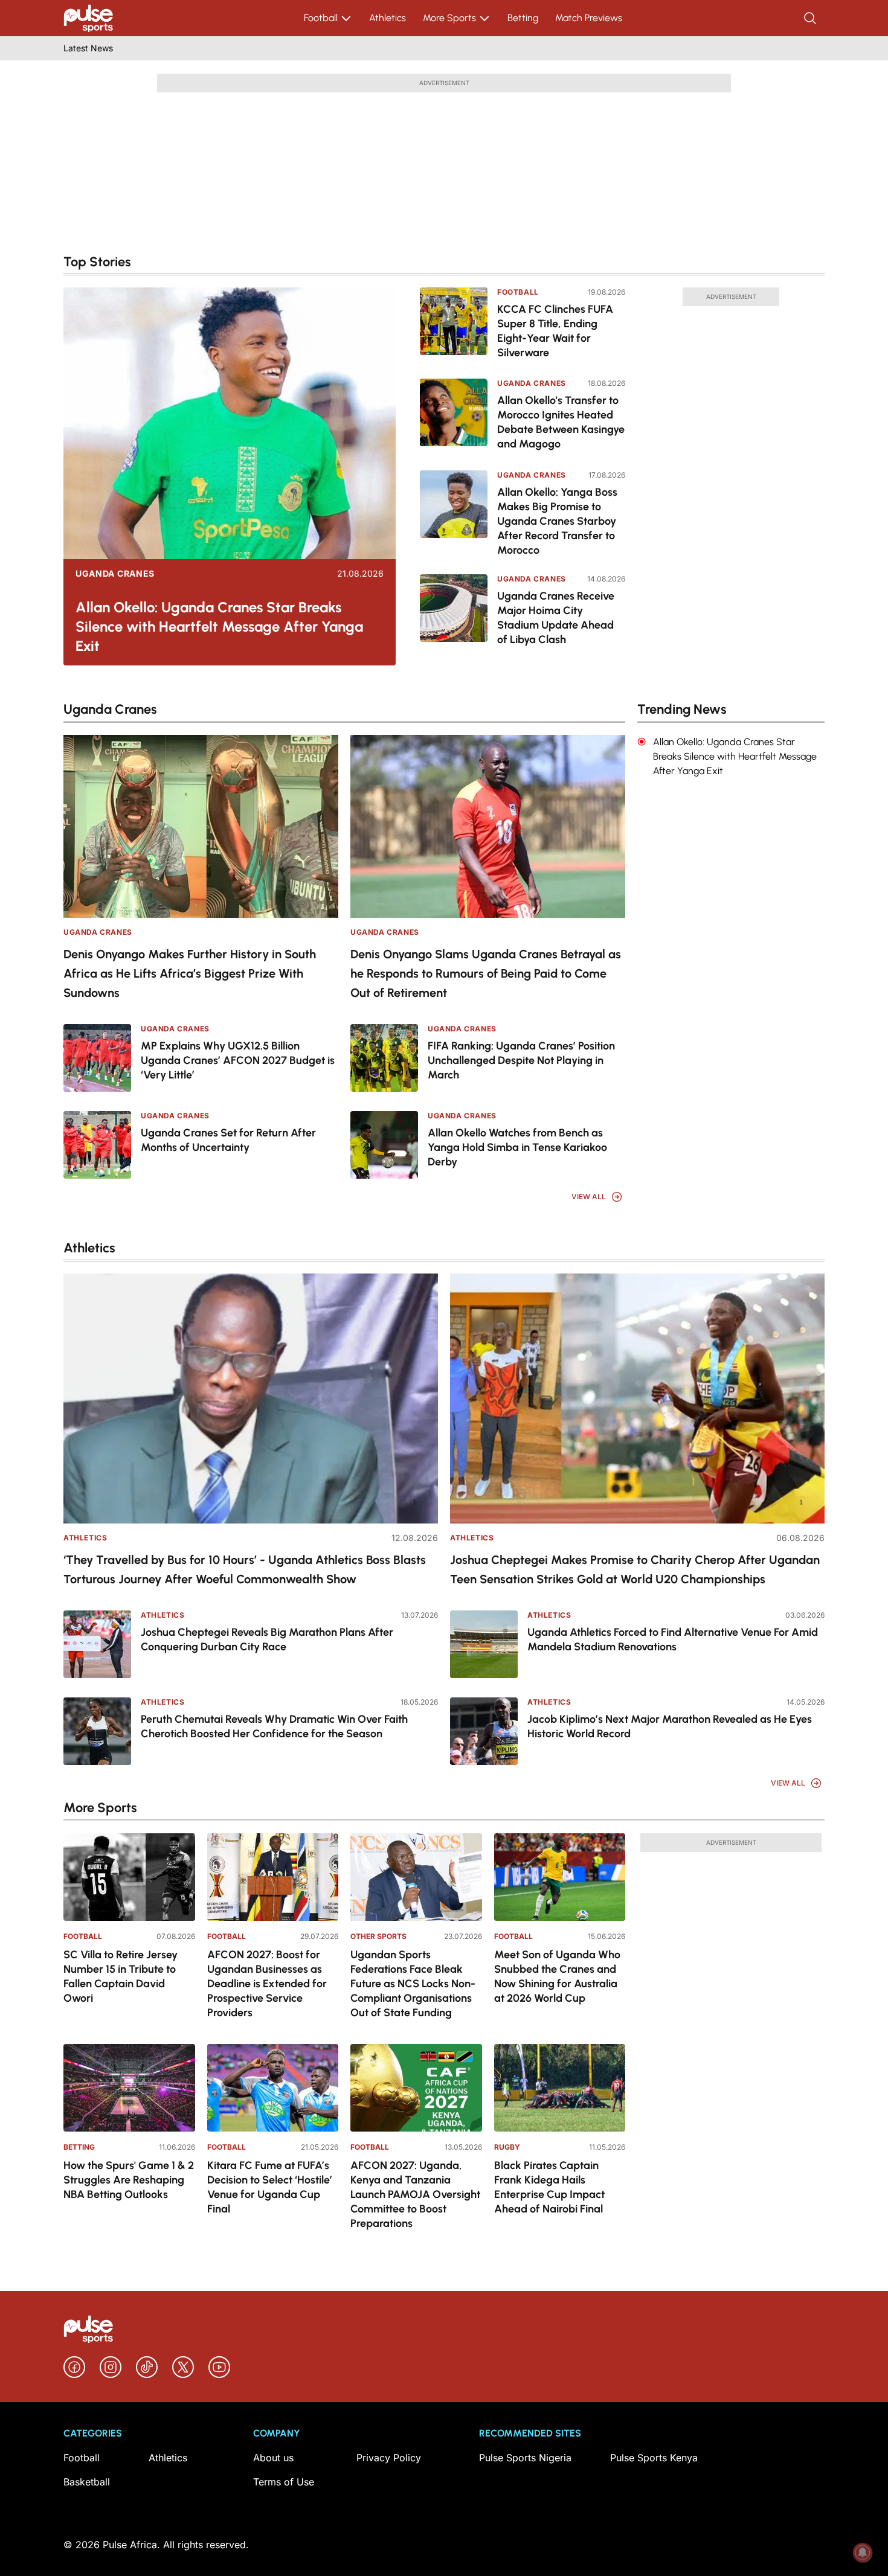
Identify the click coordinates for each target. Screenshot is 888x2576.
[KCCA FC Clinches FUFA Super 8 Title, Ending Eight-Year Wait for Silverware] (454, 325)
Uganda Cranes (115, 574)
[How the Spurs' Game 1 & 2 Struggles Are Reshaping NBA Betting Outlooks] (129, 2088)
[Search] (811, 18)
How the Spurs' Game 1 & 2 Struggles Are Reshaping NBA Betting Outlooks (129, 2180)
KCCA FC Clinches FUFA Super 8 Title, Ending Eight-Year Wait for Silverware (555, 331)
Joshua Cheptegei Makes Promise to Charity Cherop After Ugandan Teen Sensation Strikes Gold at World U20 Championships (635, 1569)
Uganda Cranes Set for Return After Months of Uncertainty (228, 1140)
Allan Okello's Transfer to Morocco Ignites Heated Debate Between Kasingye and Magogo (561, 422)
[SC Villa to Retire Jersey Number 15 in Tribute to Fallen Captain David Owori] (129, 1877)
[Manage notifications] (863, 2552)
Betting (523, 18)
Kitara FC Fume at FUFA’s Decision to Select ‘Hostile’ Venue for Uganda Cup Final (270, 2187)
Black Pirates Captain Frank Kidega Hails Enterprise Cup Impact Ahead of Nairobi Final (549, 2187)
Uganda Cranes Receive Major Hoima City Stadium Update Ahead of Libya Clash (556, 618)
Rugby (507, 2147)
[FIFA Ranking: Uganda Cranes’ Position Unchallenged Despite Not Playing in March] (384, 1058)
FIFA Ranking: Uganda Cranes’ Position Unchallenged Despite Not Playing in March (521, 1060)
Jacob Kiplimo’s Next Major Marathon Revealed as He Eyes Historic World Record (670, 1726)
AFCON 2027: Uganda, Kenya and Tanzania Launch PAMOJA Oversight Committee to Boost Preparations (415, 2194)
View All (589, 1197)
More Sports (449, 18)
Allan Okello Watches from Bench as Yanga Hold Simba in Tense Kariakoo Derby (517, 1147)
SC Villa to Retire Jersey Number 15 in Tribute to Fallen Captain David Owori (121, 1976)
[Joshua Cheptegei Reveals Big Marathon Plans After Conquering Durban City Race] (97, 1644)
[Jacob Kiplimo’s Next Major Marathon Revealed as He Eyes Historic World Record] (484, 1731)
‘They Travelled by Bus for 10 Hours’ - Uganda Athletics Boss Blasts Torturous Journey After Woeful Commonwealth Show (245, 1569)
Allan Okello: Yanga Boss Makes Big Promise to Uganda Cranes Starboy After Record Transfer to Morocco (557, 521)
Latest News (88, 48)
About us (273, 2458)
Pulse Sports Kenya (654, 2458)
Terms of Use (284, 2482)
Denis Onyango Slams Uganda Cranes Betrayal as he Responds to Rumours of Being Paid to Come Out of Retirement (486, 973)
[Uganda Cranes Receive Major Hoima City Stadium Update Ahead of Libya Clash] (454, 611)
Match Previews (589, 18)
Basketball (87, 2482)
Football (321, 18)
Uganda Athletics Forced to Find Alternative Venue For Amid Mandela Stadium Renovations (673, 1639)
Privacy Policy (389, 2458)
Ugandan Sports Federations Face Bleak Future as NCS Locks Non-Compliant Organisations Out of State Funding (413, 1984)
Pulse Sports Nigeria (525, 2458)
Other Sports (378, 1936)
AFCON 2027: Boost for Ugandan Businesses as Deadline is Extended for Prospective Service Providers (267, 1984)
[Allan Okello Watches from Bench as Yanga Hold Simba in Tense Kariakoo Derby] (384, 1145)
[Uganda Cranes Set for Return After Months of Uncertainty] (97, 1145)
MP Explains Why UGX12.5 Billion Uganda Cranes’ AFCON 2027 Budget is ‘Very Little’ (238, 1060)
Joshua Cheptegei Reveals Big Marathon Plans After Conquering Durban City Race (267, 1639)
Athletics (388, 18)
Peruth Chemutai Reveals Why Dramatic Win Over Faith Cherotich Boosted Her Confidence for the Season (274, 1726)
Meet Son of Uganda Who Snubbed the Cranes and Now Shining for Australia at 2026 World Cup (557, 1976)
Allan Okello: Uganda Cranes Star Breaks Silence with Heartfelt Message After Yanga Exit (219, 626)
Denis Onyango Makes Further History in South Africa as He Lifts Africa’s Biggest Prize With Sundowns (190, 973)
